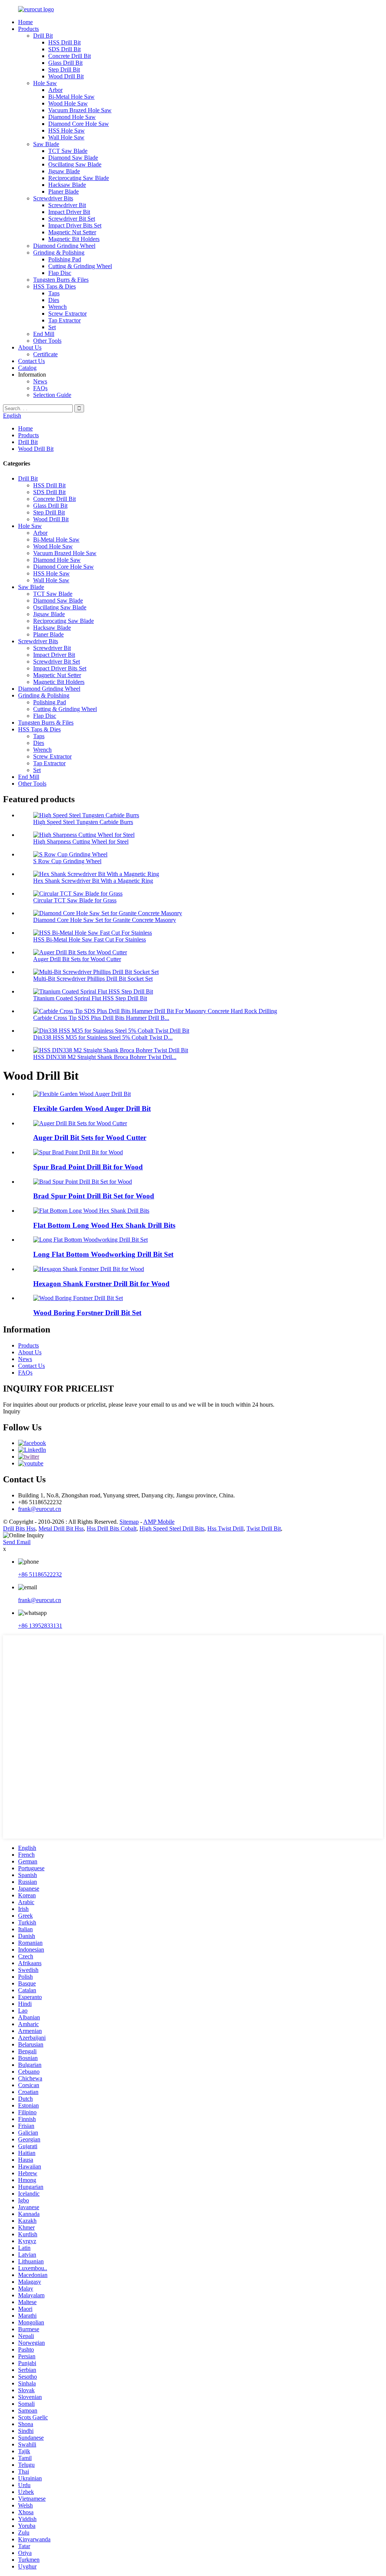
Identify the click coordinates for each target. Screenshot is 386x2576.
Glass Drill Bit (65, 63)
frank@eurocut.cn (40, 1509)
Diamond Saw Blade (73, 158)
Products (28, 29)
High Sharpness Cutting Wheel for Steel (81, 842)
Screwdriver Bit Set (72, 219)
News (40, 381)
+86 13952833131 (40, 1626)
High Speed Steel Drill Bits (172, 1528)
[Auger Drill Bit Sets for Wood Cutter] (80, 1123)
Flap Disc (60, 273)
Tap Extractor (64, 320)
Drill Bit (43, 36)
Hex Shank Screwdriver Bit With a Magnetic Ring (93, 881)
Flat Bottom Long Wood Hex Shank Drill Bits (104, 1225)
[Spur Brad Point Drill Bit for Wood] (78, 1152)
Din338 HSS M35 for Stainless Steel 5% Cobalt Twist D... (103, 1037)
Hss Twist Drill (225, 1528)
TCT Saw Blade (68, 151)
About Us (30, 347)
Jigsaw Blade (64, 171)
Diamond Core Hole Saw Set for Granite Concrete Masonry (105, 920)
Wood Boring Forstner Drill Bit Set (87, 1313)
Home (25, 22)
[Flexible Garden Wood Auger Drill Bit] (82, 1094)
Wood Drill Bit (66, 76)
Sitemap (129, 1522)
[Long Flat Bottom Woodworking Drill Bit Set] (90, 1240)
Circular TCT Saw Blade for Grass (75, 900)
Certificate (45, 354)
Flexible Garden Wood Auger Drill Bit (92, 1109)
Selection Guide (52, 395)
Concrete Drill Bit (70, 56)
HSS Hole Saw (67, 130)
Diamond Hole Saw (72, 117)
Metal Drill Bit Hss (61, 1528)
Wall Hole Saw (66, 137)
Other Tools (47, 341)
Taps (54, 293)
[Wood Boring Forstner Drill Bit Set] (78, 1298)
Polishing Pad (65, 259)
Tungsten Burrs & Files (61, 280)
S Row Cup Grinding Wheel (67, 861)
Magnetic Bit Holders (74, 239)
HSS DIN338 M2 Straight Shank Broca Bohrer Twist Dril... (105, 1057)
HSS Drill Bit (64, 42)
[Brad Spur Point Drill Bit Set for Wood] (83, 1182)
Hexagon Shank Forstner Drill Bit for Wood (101, 1284)
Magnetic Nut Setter (72, 232)
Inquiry (12, 1411)
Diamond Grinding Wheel (64, 246)
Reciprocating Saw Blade (79, 178)
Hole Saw (45, 83)
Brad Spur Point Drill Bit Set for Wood (94, 1196)
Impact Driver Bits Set (75, 225)
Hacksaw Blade (67, 185)
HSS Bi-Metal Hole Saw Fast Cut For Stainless (90, 939)
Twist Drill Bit (264, 1528)
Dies (54, 300)
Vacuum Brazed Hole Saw (80, 110)
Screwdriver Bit (67, 205)
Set (52, 327)
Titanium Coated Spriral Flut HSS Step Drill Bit (90, 998)
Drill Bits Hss (19, 1528)
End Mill (44, 334)
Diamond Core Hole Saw (79, 124)
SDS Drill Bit (64, 49)
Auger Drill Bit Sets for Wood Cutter (77, 959)
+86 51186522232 (40, 1574)
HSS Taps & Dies (54, 286)
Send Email (17, 1542)
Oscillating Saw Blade (75, 164)
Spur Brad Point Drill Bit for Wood (88, 1167)
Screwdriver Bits (53, 198)
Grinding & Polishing (59, 253)
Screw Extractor (67, 314)
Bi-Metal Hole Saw (71, 97)
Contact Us (31, 361)
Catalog (27, 368)
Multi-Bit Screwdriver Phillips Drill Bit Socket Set (93, 979)
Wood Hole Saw (68, 103)
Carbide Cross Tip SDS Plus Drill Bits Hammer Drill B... (101, 1018)
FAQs (40, 388)
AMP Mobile (159, 1522)
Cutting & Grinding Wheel (80, 266)
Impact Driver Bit (69, 212)
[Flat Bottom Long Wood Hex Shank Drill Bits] (91, 1211)
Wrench (57, 307)
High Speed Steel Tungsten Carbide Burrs (83, 822)
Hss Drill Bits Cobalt (112, 1528)
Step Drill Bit (64, 69)
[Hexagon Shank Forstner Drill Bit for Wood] (89, 1269)
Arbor (55, 90)
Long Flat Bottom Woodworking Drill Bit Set (103, 1254)
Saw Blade (46, 144)
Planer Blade (64, 192)
